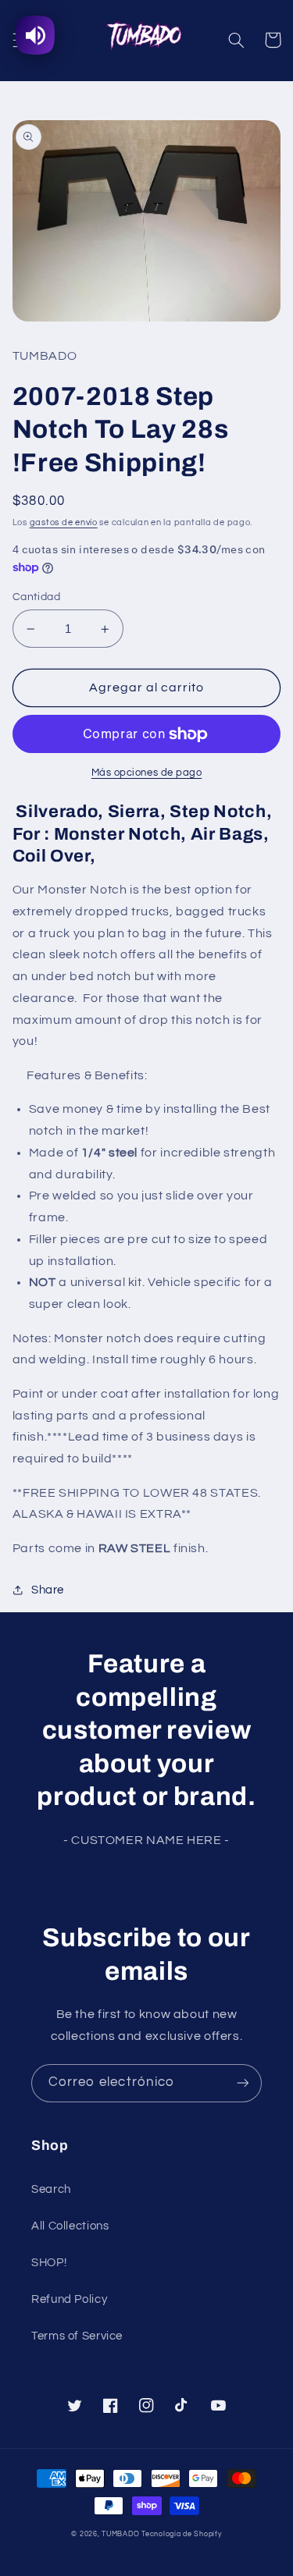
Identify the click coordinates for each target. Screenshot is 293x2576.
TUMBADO (120, 2534)
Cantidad (36, 597)
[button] (236, 40)
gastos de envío (64, 522)
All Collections (70, 2226)
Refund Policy (69, 2299)
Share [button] (48, 1590)
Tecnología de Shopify (181, 2534)
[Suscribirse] (243, 2083)
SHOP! (49, 2263)
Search (51, 2189)
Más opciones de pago (147, 773)
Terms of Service (77, 2336)
